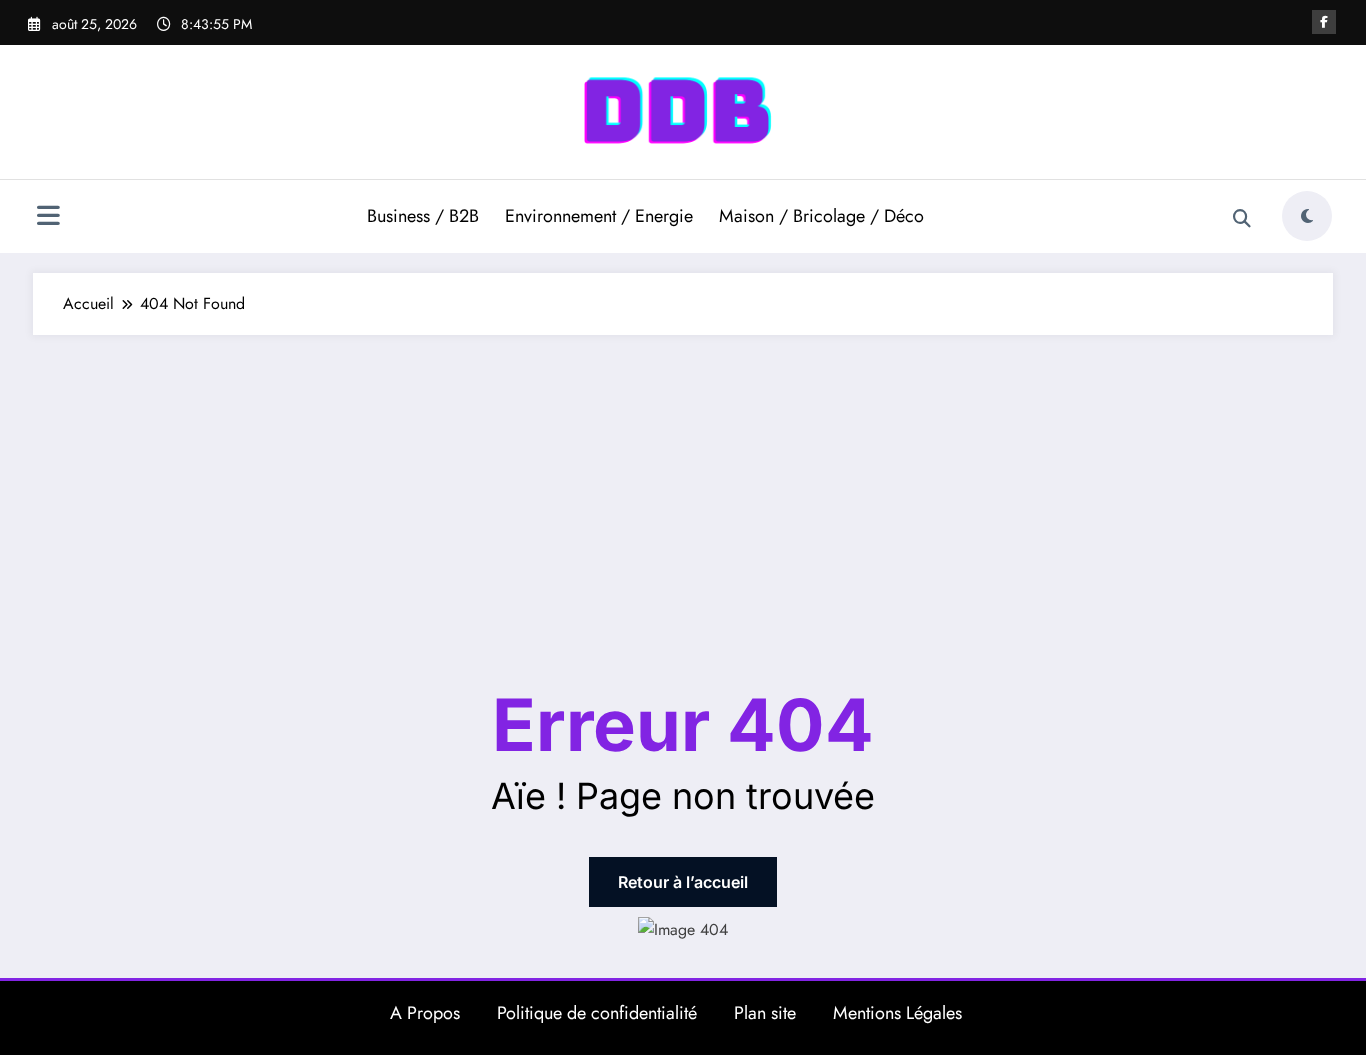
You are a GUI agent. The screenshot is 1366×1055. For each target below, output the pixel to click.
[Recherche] (1242, 219)
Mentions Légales (897, 1013)
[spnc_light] (1307, 216)
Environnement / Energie (599, 216)
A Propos (425, 1013)
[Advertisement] (683, 485)
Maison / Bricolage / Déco (821, 216)
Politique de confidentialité (597, 1013)
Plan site (765, 1013)
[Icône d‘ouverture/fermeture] (48, 218)
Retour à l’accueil (683, 882)
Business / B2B (423, 216)
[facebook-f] (1324, 22)
